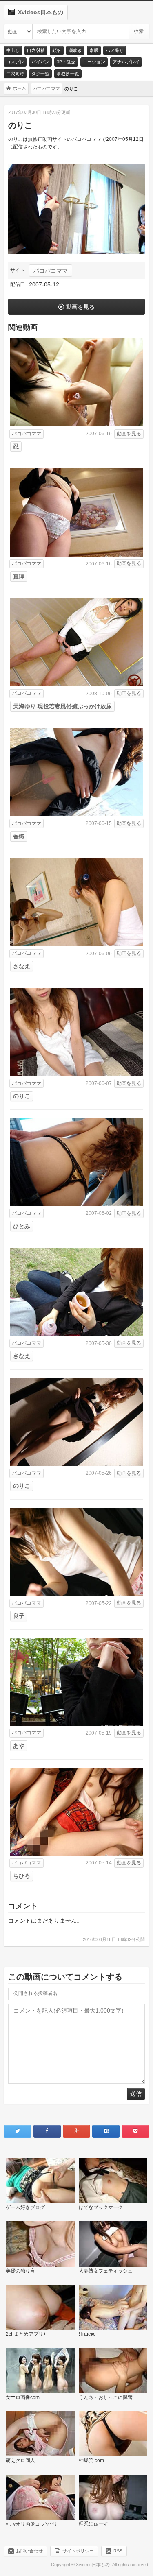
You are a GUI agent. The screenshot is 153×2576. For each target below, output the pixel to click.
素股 (94, 50)
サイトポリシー (78, 2551)
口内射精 (36, 50)
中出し (13, 50)
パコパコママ (51, 271)
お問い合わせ (29, 2551)
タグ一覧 (40, 74)
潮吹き (75, 50)
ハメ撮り (115, 50)
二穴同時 (15, 74)
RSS (118, 2551)
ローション (94, 62)
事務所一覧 (68, 74)
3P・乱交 (66, 62)
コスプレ (15, 62)
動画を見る (80, 307)
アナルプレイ (126, 62)
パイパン (40, 62)
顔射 (57, 50)
